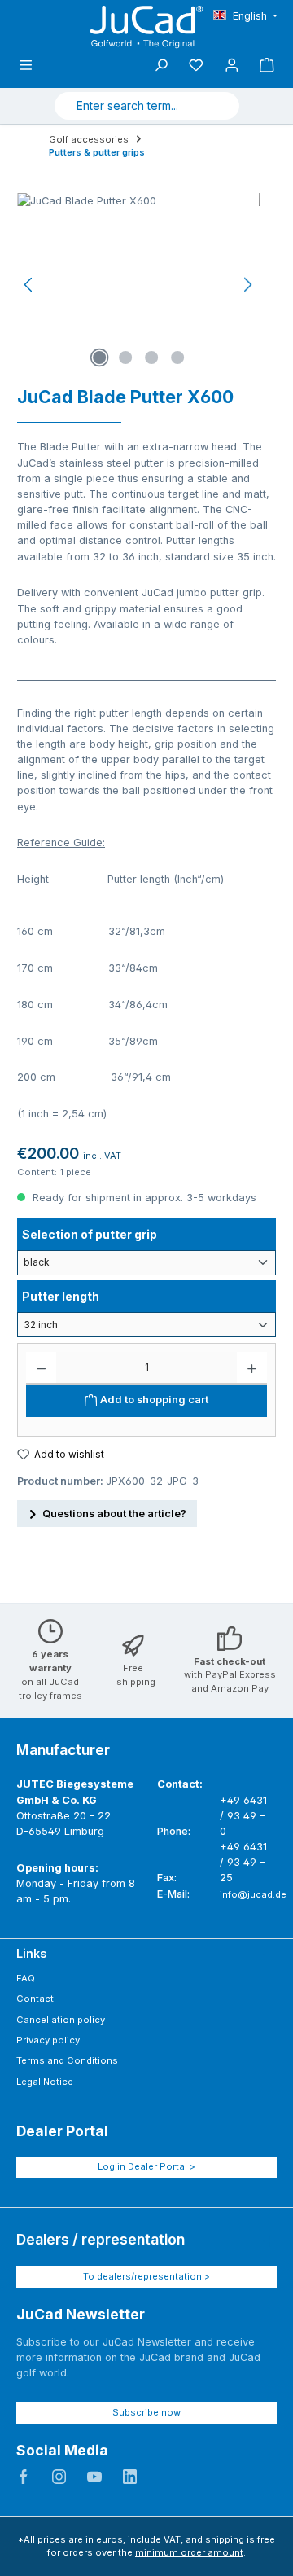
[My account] (232, 66)
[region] (138, 285)
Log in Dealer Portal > (146, 2166)
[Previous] (29, 285)
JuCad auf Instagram (59, 2477)
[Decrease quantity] (41, 1368)
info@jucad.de (253, 1894)
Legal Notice (45, 2082)
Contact (35, 1999)
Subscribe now (146, 2412)
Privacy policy (48, 2040)
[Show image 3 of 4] (151, 358)
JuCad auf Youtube (94, 2477)
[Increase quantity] (252, 1368)
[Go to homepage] (146, 27)
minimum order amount (189, 2552)
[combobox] (128, 106)
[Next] (247, 285)
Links (31, 1953)
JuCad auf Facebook (24, 2477)
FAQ (26, 1978)
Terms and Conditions (67, 2060)
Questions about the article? (114, 1514)
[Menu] (26, 66)
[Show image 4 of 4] (177, 358)
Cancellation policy (61, 2020)
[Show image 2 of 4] (125, 358)
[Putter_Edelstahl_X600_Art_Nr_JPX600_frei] (138, 285)
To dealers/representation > (146, 2276)
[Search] (220, 106)
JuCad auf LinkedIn (130, 2477)
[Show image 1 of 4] (99, 358)
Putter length (60, 1296)
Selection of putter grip (89, 1234)
